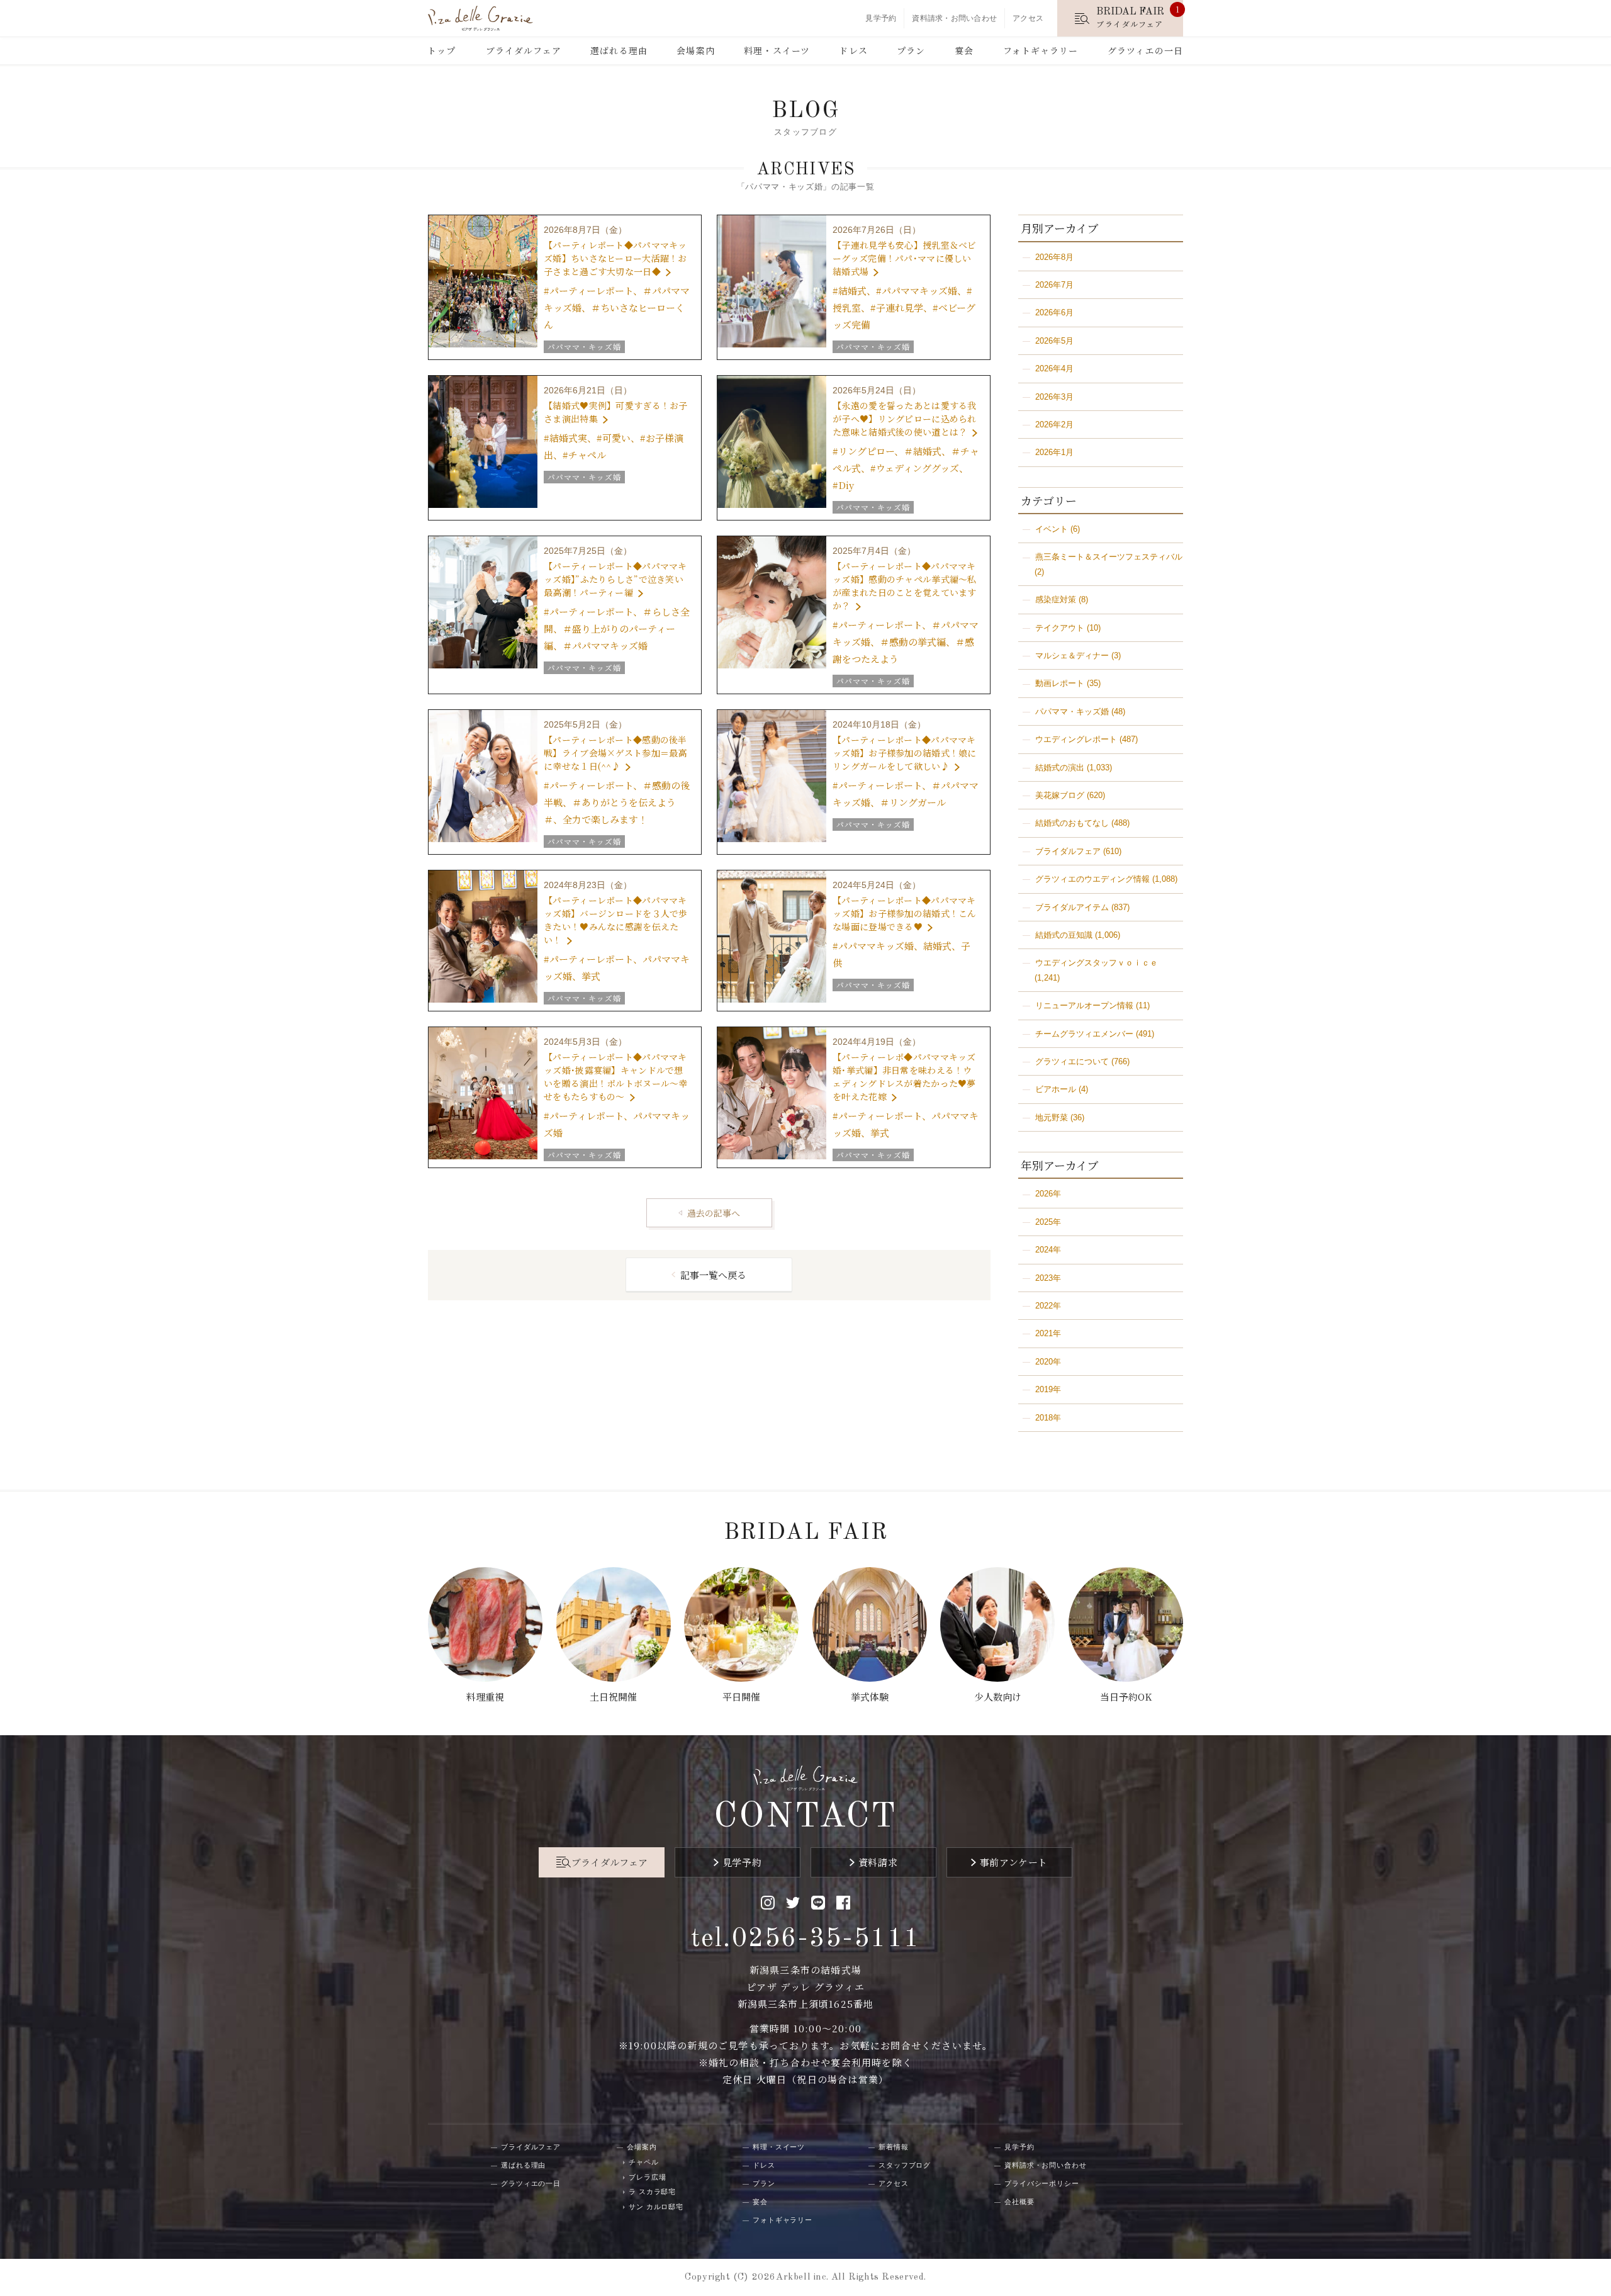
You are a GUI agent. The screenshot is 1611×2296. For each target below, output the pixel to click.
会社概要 (1019, 2202)
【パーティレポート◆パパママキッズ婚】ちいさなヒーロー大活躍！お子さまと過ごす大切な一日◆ (615, 258)
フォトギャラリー (1041, 50)
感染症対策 (1056, 599)
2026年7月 (1054, 285)
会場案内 (695, 50)
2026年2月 (1054, 425)
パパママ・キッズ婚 (1072, 712)
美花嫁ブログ (1060, 795)
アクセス (1028, 18)
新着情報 (894, 2147)
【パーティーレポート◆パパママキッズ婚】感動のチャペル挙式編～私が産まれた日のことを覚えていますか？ (904, 586)
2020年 (1048, 1362)
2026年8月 (1054, 257)
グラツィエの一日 (1145, 50)
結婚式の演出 (1060, 768)
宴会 (964, 50)
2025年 (1048, 1222)
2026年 (1048, 1194)
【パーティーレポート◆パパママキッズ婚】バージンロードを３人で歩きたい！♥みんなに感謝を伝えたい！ (615, 920)
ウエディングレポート (1076, 739)
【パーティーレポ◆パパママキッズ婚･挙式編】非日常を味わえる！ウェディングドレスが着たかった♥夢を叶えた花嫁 (904, 1077)
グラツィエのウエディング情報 (1092, 879)
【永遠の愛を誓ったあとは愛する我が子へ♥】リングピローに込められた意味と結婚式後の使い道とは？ (904, 419)
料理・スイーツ (777, 50)
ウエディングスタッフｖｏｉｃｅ (1097, 963)
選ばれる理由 (619, 50)
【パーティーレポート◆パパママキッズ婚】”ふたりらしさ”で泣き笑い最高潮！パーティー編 (615, 579)
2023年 (1048, 1278)
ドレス (853, 50)
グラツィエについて (1072, 1061)
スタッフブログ (905, 2165)
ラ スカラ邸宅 (652, 2192)
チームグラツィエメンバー (1084, 1034)
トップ (441, 50)
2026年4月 (1054, 369)
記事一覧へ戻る (713, 1275)
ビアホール (1056, 1089)
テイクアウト (1060, 628)
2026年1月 (1054, 452)
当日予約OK (1126, 1697)
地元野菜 (1052, 1117)
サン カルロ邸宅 (656, 2207)
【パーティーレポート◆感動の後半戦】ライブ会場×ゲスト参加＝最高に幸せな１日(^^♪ (615, 753)
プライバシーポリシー (1042, 2183)
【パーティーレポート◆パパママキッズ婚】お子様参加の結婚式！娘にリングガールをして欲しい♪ (904, 753)
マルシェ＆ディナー (1072, 656)
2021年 (1048, 1333)
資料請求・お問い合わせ (954, 18)
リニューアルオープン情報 (1084, 1005)
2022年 (1048, 1306)
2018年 (1048, 1418)
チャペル (644, 2162)
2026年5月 (1054, 341)
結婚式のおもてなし (1072, 823)
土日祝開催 (613, 1697)
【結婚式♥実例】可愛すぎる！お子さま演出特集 (615, 412)
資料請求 (878, 1862)
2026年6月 (1054, 312)
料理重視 (485, 1697)
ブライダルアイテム (1072, 907)
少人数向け (998, 1697)
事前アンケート (1014, 1862)
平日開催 (741, 1697)
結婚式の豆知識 (1064, 935)
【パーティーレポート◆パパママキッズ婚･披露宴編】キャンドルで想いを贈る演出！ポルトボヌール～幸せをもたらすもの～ (615, 1077)
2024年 (1048, 1250)
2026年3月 (1054, 397)
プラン (911, 50)
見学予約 (881, 18)
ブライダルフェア (524, 50)
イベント (1052, 529)
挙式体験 (870, 1697)
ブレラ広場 (647, 2177)
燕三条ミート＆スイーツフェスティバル (1109, 557)
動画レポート (1060, 683)
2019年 (1048, 1389)
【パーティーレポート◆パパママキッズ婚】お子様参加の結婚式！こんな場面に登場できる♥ (904, 913)
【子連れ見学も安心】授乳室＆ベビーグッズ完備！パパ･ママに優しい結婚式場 (904, 258)
